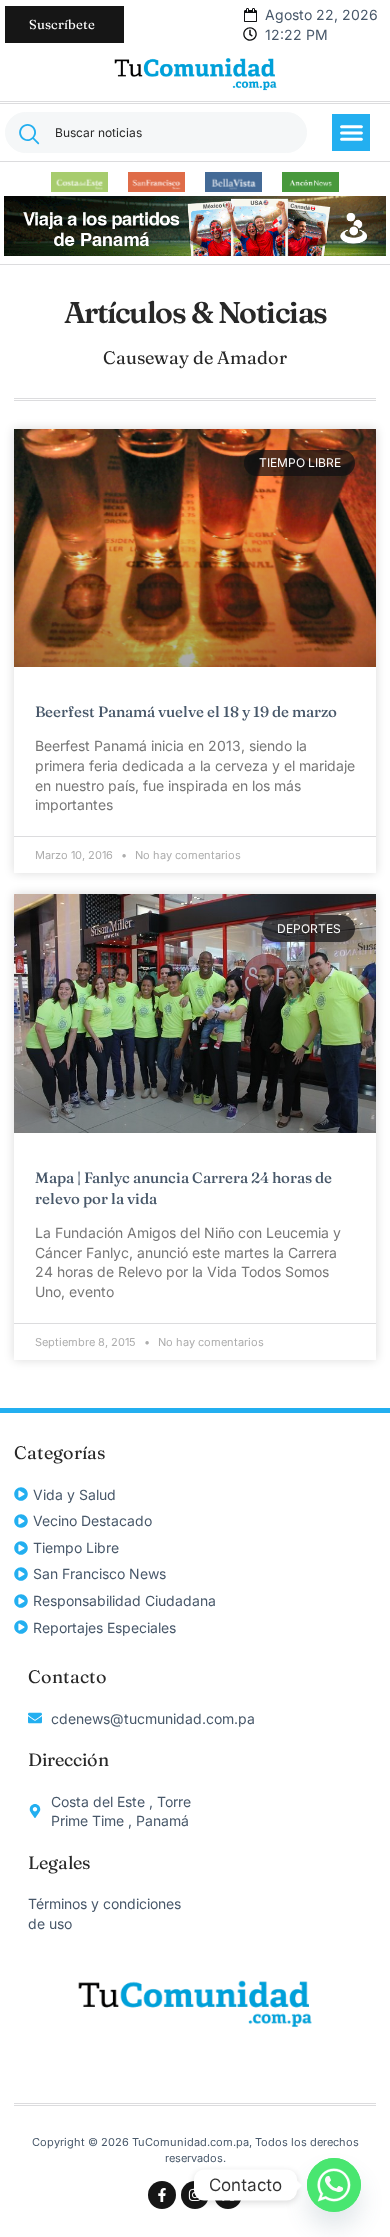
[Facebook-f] (162, 2195)
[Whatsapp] (334, 2185)
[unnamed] (195, 250)
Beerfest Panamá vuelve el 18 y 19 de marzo (186, 711)
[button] (351, 133)
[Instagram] (195, 2195)
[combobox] (156, 132)
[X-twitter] (228, 2195)
